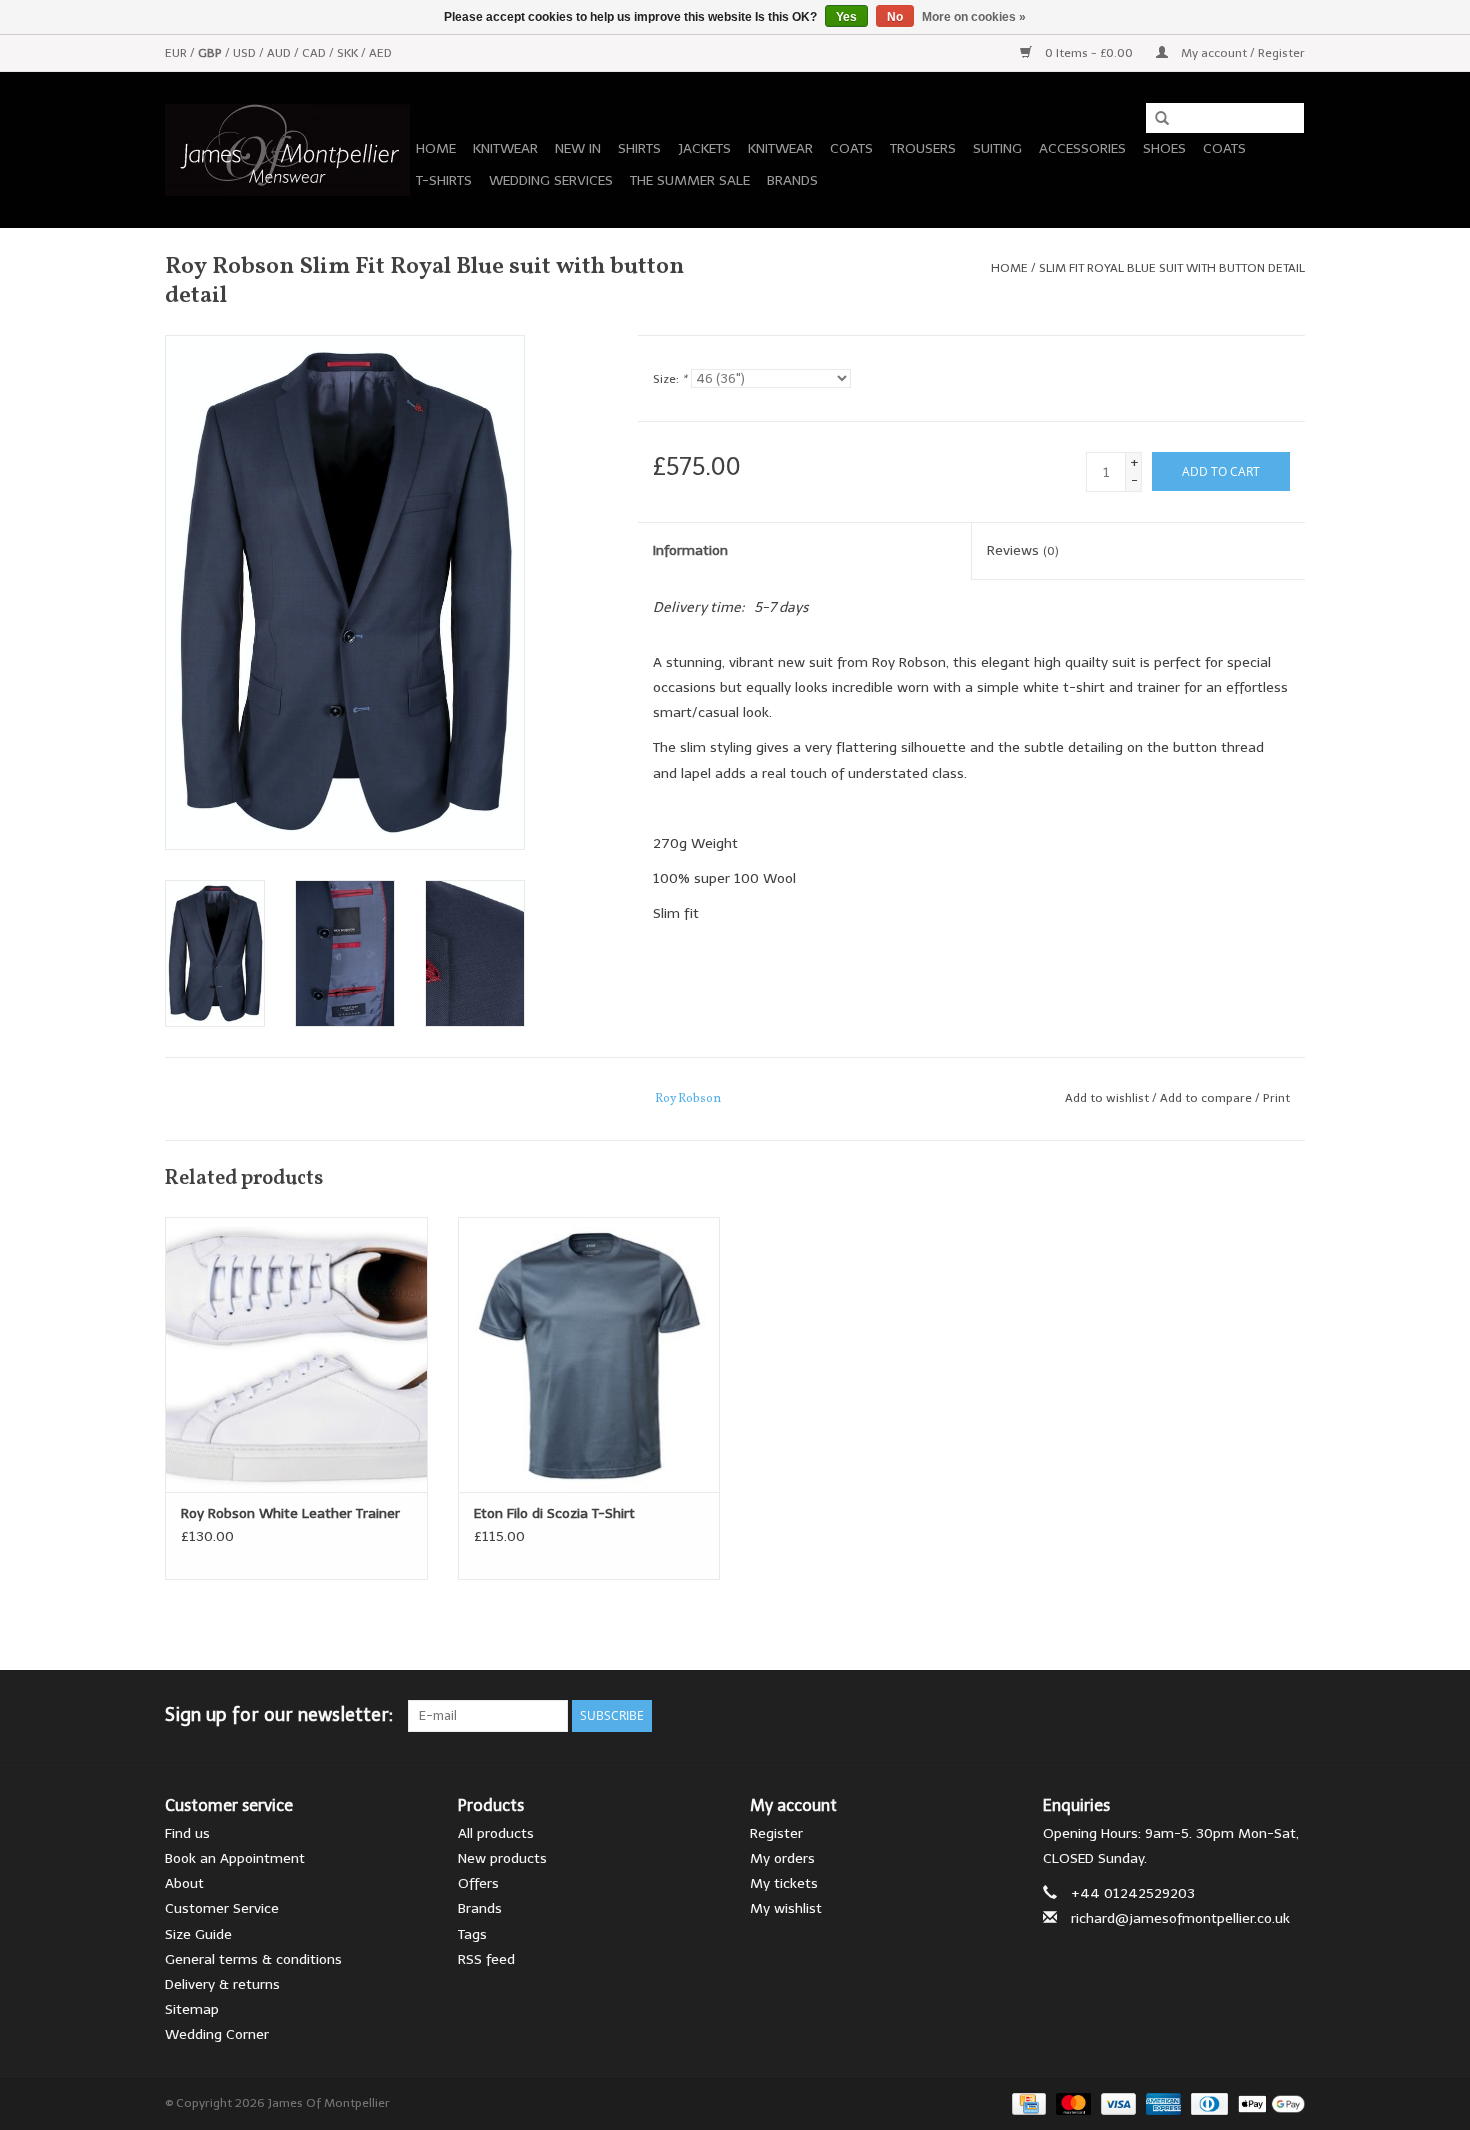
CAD (315, 53)
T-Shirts (444, 180)
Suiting (997, 148)
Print (1276, 1098)
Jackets (704, 148)
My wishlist (786, 1908)
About (184, 1883)
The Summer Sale (690, 180)
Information (690, 550)
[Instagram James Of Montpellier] (1289, 1716)
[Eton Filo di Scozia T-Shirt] (589, 1354)
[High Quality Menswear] (287, 150)
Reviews (1023, 550)
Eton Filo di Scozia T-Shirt (554, 1513)
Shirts (639, 148)
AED (380, 53)
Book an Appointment (235, 1858)
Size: (670, 379)
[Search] (1155, 119)
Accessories (1082, 148)
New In (578, 148)
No (895, 17)
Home (436, 148)
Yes (846, 17)
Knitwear (505, 148)
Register (776, 1833)
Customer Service (222, 1908)
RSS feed (486, 1959)
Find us (187, 1833)
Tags (472, 1934)
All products (496, 1833)
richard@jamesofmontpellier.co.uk (1180, 1918)
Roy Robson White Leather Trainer (290, 1513)
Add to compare (1207, 1098)
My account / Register (1241, 53)
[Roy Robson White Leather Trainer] (296, 1354)
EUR (177, 53)
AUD (280, 53)
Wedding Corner (217, 2034)
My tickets (784, 1883)
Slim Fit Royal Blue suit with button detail (1172, 268)
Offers (478, 1883)
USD (246, 53)
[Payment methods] (1027, 2103)
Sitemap (192, 2009)
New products (502, 1858)
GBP (211, 53)
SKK (349, 53)
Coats (851, 148)
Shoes (1164, 148)
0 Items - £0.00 (1089, 53)
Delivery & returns (222, 1984)
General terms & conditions (253, 1959)
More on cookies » (974, 17)
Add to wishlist (1107, 1098)
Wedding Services (551, 180)
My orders (782, 1858)
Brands (792, 180)
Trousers (923, 148)
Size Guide (198, 1934)
